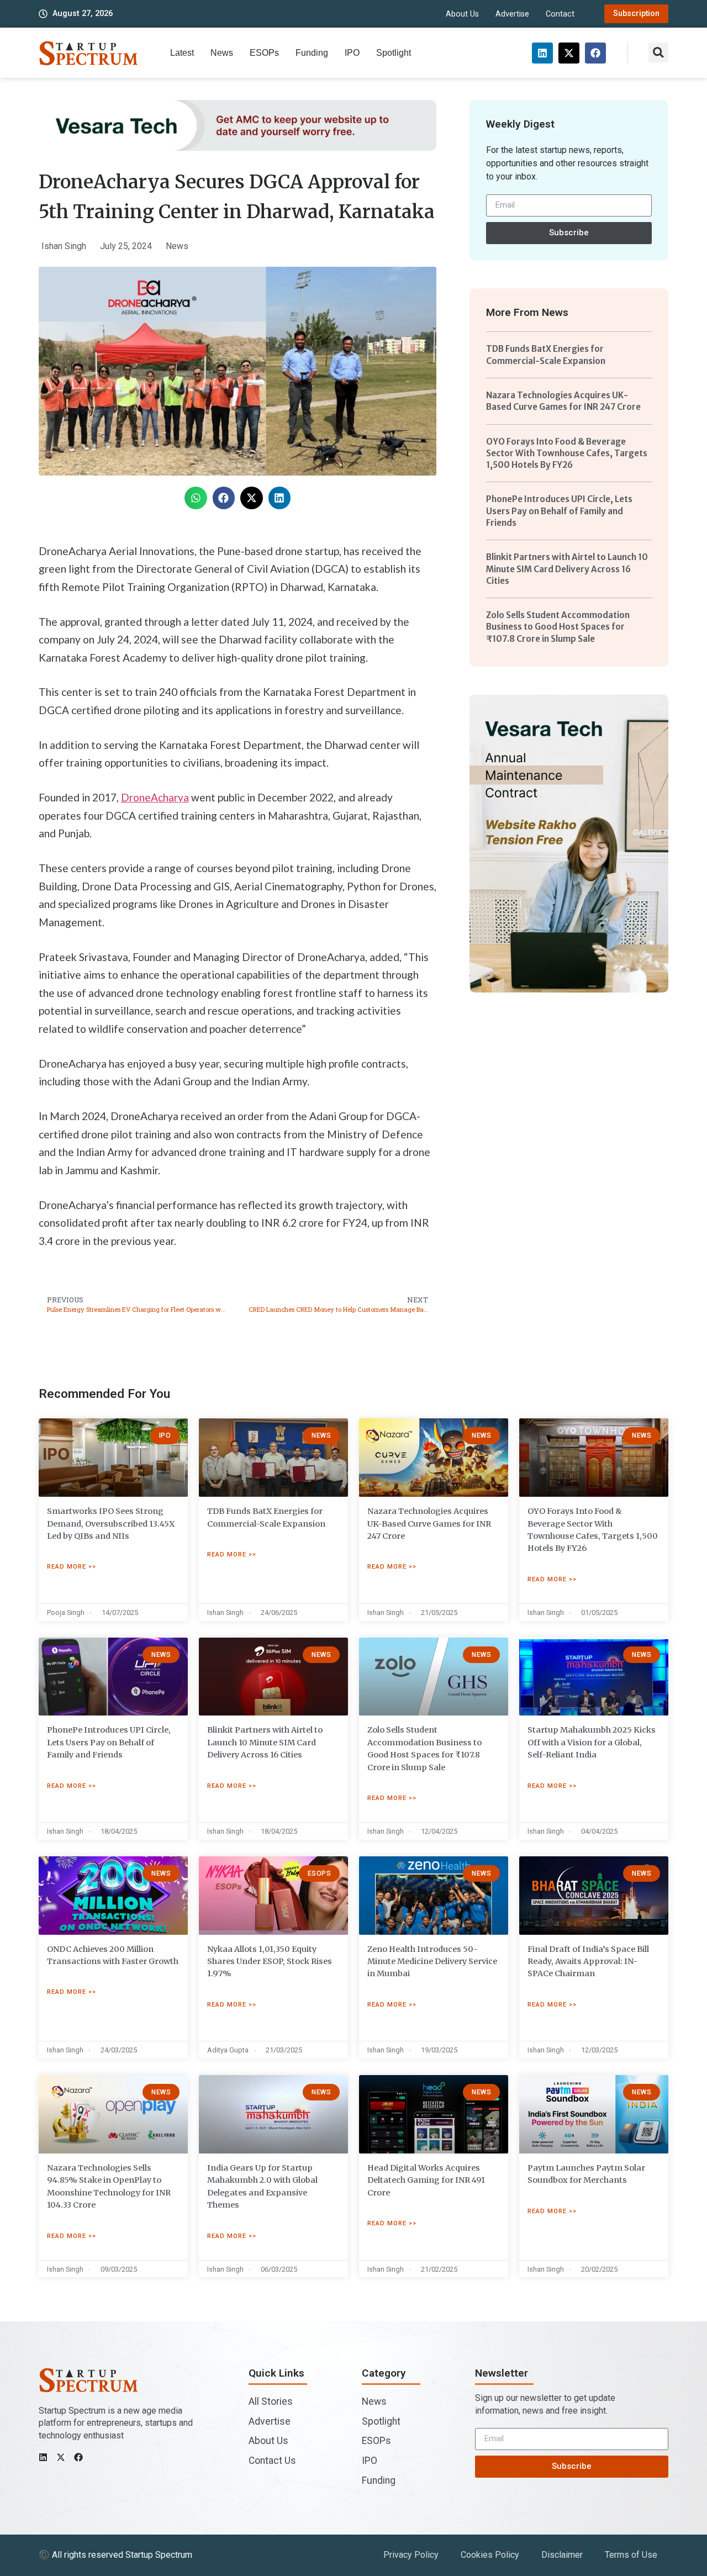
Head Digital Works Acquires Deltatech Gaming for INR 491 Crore (426, 2180)
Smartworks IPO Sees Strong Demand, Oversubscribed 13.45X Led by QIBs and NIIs (111, 1524)
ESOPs (264, 53)
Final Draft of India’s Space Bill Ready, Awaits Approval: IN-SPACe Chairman (588, 1962)
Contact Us (272, 2461)
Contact (560, 14)
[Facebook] (595, 53)
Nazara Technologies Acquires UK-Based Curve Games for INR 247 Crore (429, 1524)
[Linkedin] (542, 53)
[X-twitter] (569, 53)
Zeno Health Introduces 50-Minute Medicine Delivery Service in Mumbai (432, 1962)
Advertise (512, 14)
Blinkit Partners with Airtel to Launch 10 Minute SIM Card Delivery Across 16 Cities (567, 569)
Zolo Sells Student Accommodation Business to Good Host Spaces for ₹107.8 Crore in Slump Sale (558, 627)
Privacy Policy (411, 2555)
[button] (658, 52)
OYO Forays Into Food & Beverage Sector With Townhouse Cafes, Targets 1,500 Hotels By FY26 (567, 453)
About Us (462, 14)
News (222, 53)
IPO (352, 53)
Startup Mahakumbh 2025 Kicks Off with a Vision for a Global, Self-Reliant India (592, 1742)
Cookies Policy (490, 2555)
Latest (182, 53)
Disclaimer (562, 2555)
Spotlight (394, 53)
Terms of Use (631, 2555)
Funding (312, 53)
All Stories (271, 2401)
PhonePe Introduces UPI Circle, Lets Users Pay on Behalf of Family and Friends (559, 511)
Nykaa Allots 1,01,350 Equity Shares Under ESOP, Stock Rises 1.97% (270, 1962)
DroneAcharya (155, 797)
